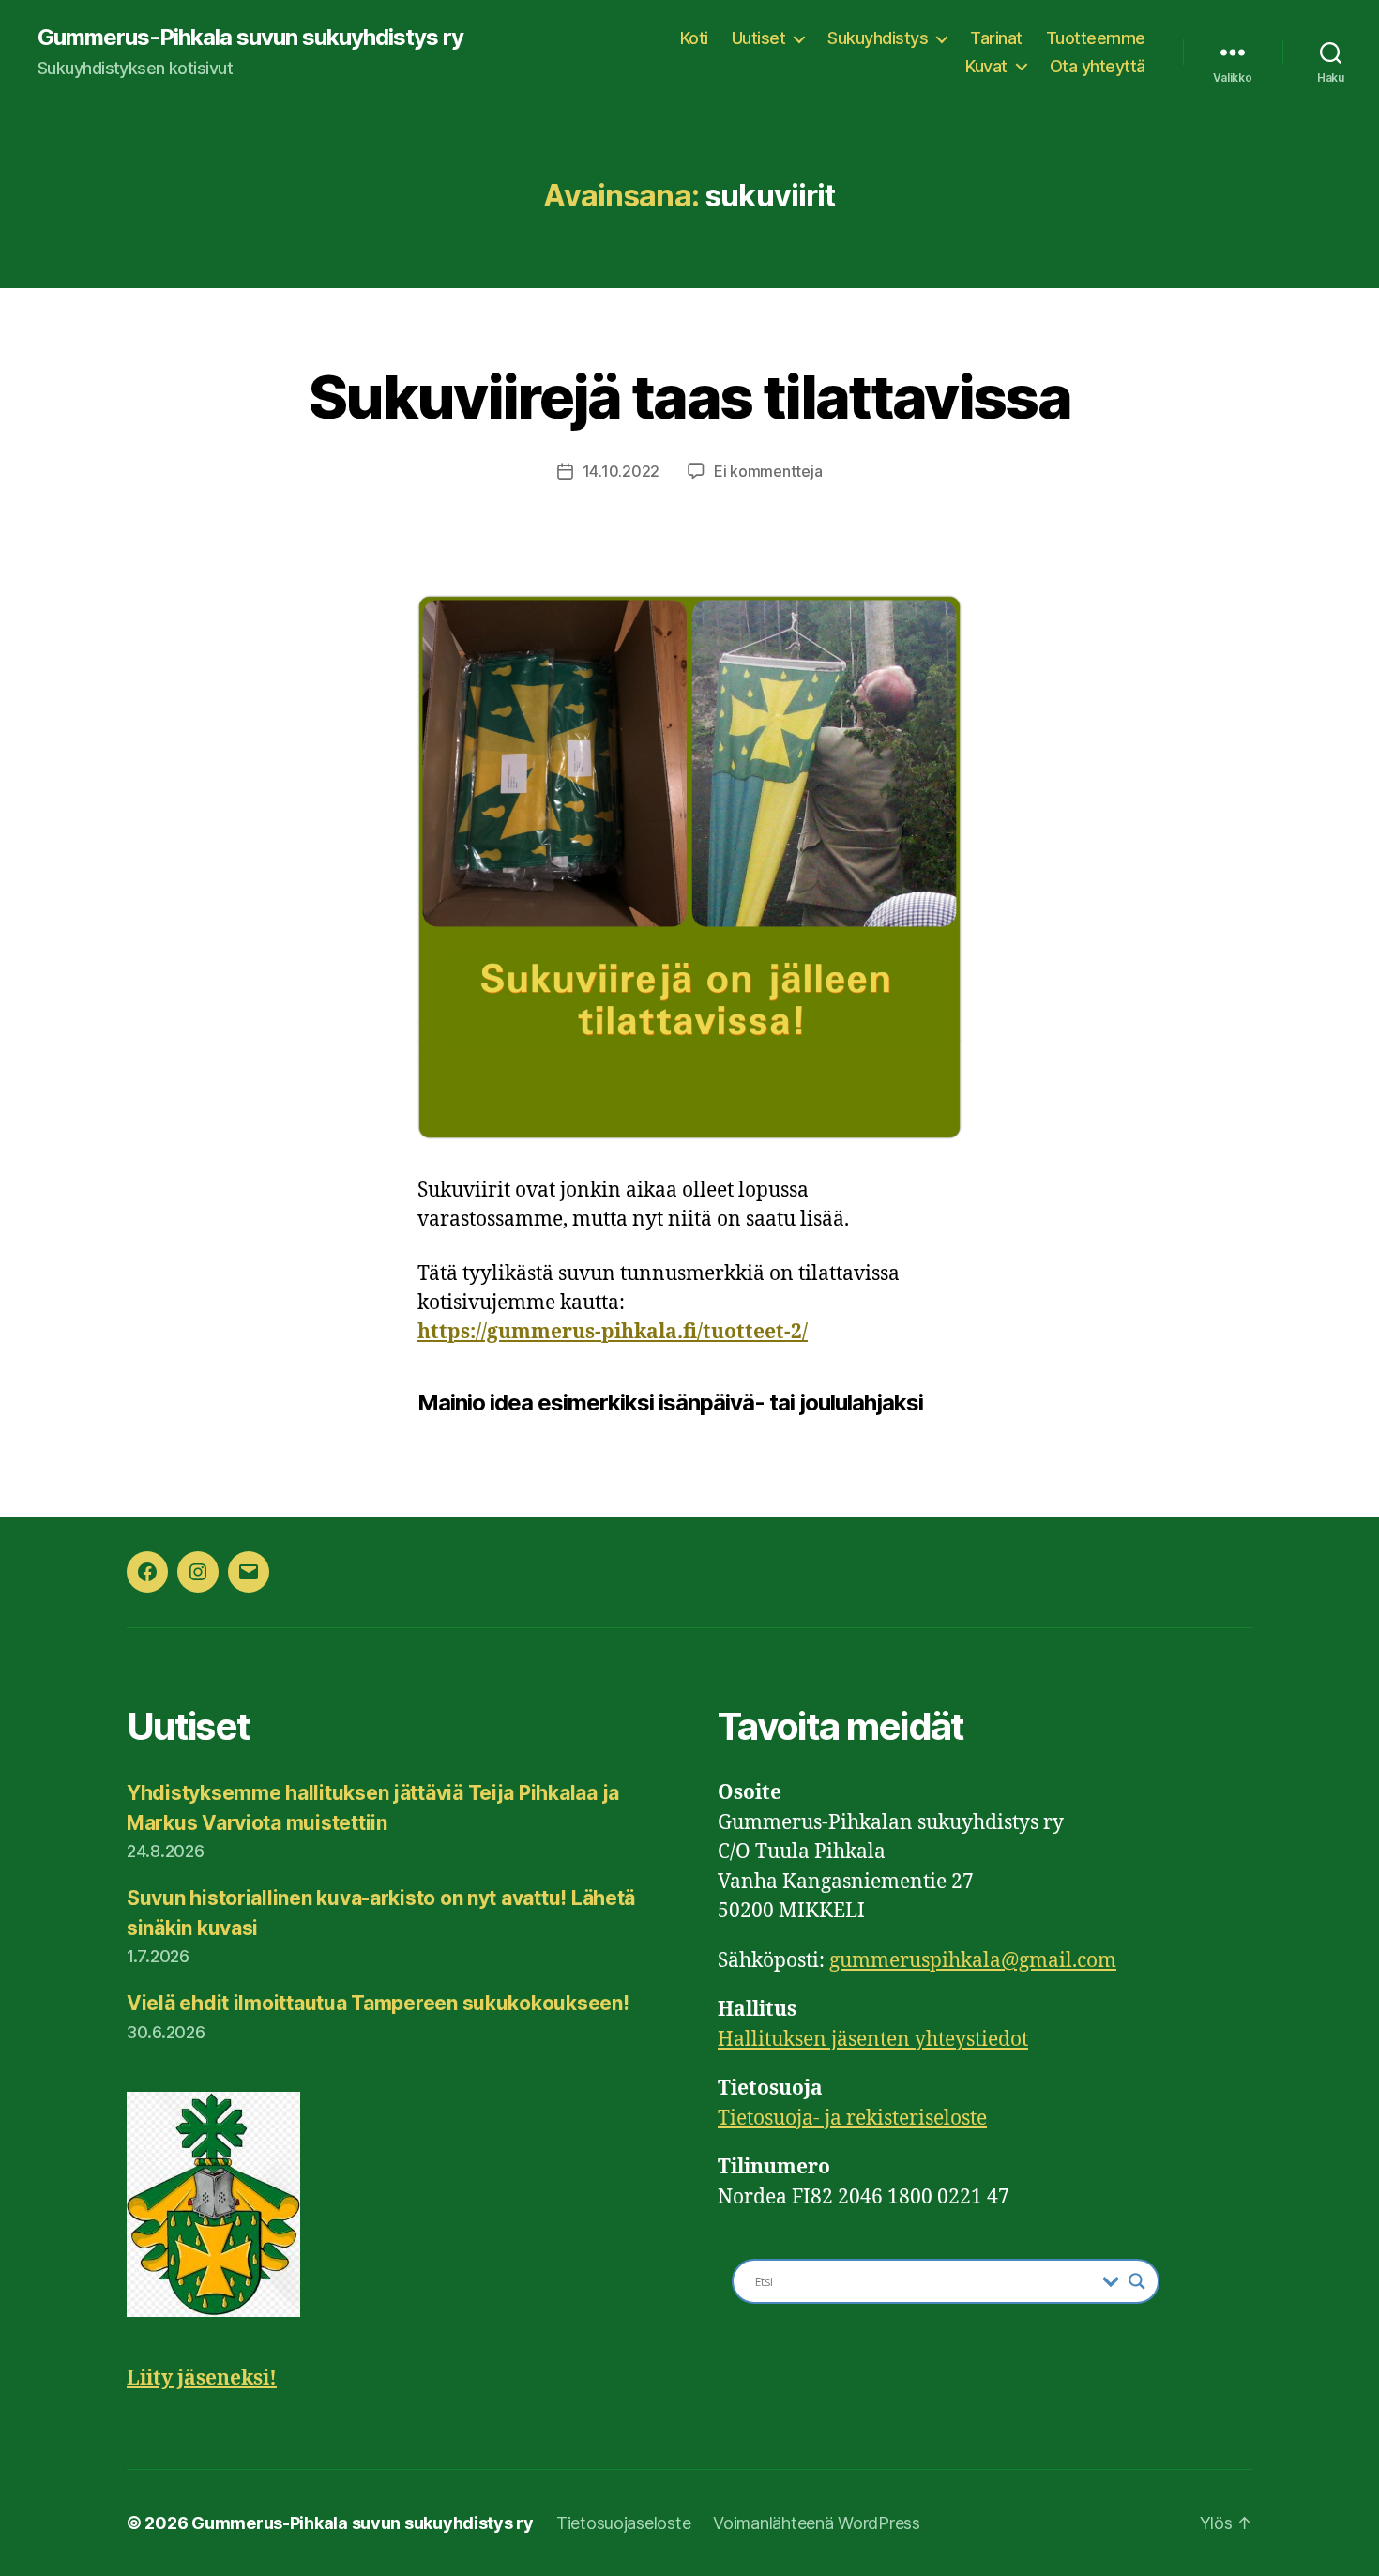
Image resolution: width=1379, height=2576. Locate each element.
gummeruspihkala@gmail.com (973, 1961)
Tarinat (996, 38)
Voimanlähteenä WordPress (817, 2523)
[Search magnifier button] (1137, 2281)
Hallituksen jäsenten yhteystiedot (873, 2040)
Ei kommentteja (768, 471)
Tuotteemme (1096, 38)
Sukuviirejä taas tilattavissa (689, 396)
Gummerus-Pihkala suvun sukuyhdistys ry (250, 38)
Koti (694, 38)
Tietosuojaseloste (623, 2523)
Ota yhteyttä (1098, 66)
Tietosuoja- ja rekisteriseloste (852, 2119)
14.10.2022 (621, 471)
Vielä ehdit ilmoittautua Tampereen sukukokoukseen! (378, 2003)
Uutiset (759, 38)
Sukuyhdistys (878, 38)
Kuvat (986, 66)
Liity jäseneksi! (202, 2378)
